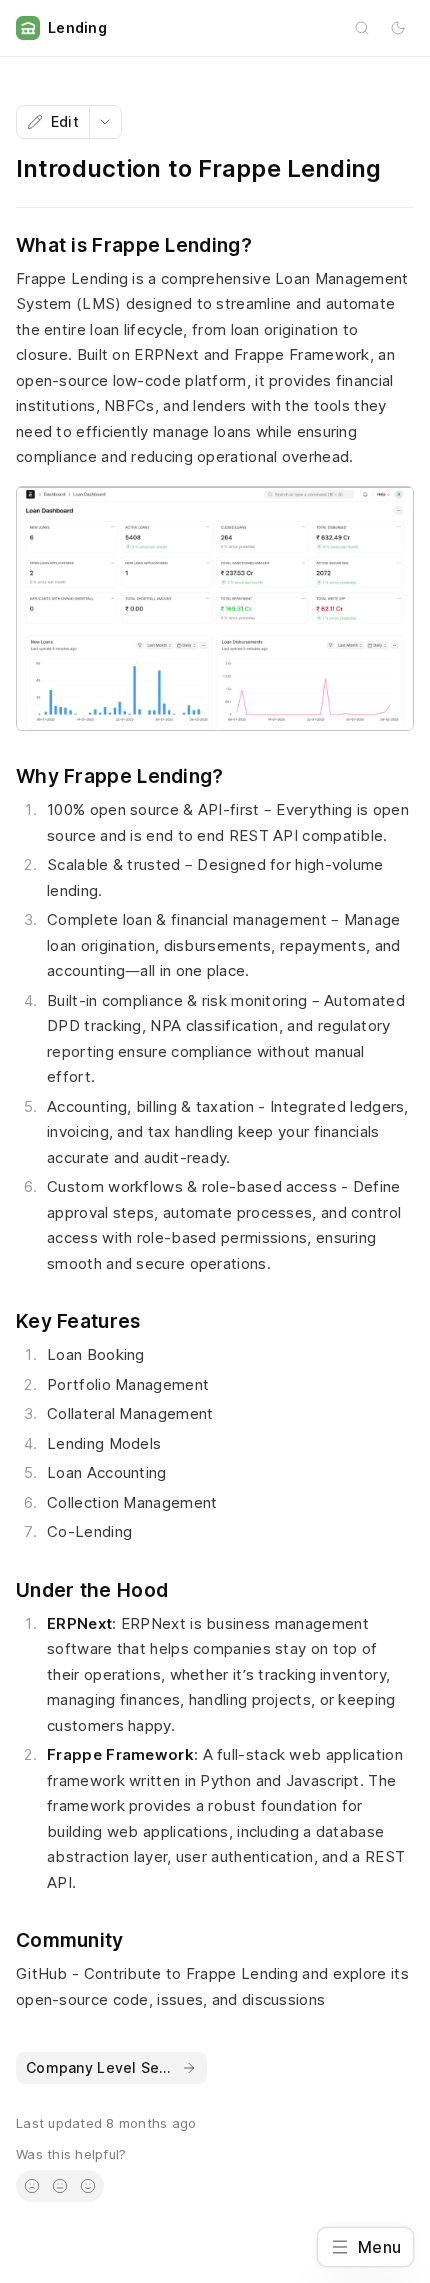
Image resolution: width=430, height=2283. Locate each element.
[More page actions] (105, 122)
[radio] (32, 2186)
